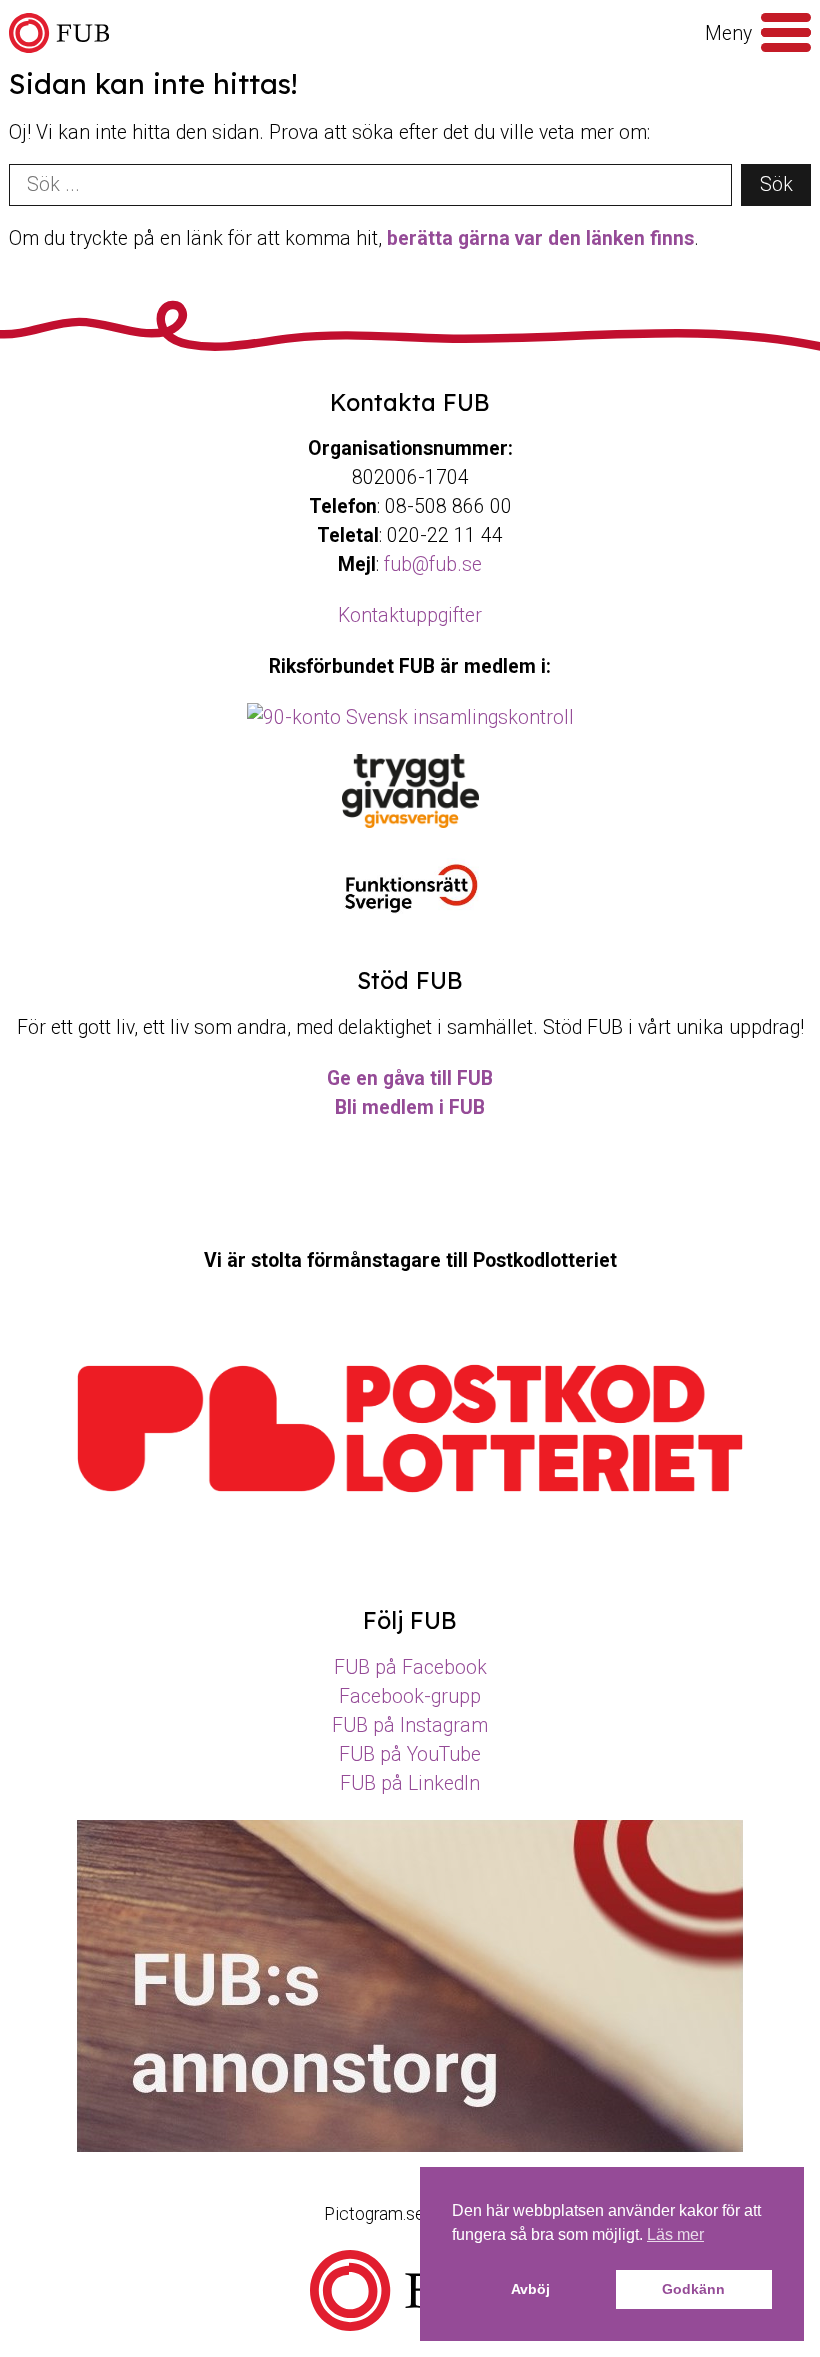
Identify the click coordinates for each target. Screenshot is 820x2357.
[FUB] (59, 33)
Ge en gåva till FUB (410, 1078)
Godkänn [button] (693, 2289)
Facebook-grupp (410, 1696)
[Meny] (786, 33)
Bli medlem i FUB (410, 1107)
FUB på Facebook (410, 1667)
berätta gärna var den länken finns (540, 238)
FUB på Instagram (410, 1725)
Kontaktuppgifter (410, 615)
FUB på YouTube (410, 1754)
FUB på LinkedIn (410, 1783)
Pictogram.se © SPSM (410, 2214)
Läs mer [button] (675, 2234)
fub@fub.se (433, 564)
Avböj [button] (530, 2289)
